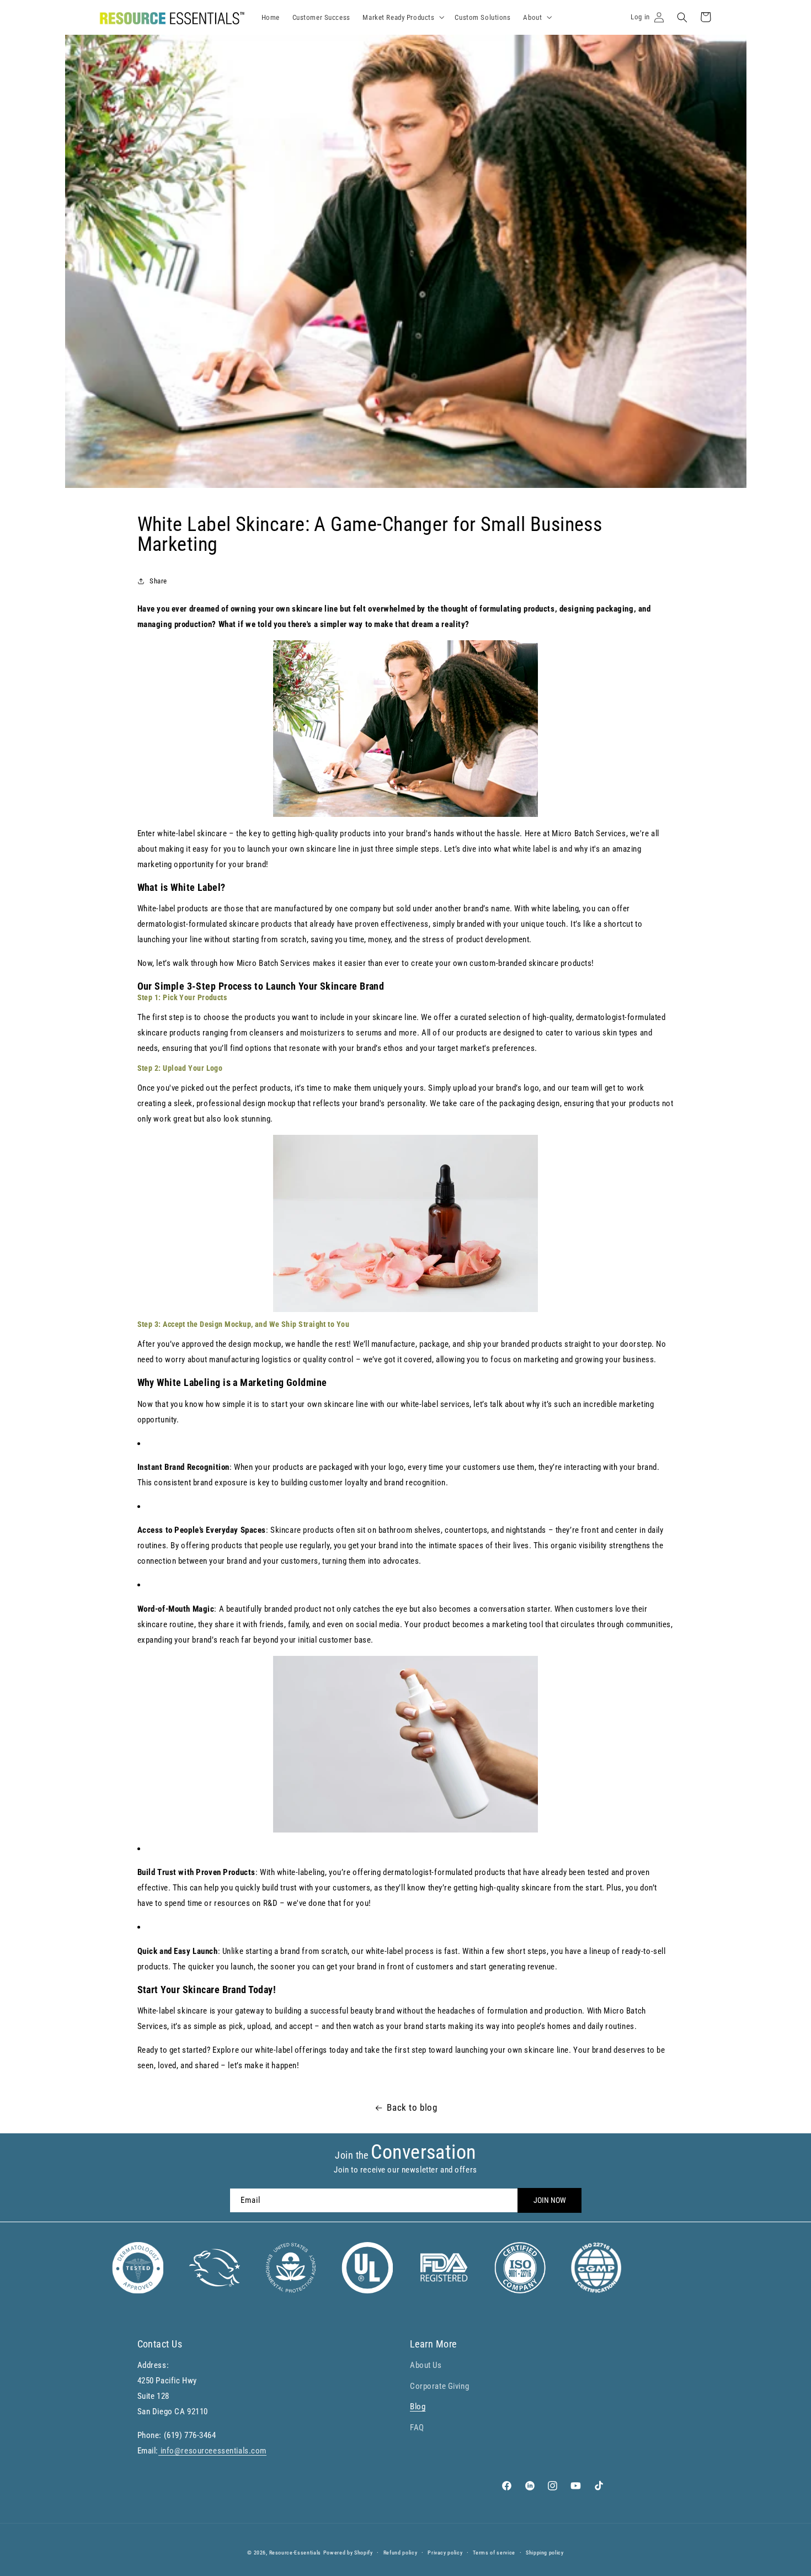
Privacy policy (445, 2553)
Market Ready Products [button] (398, 17)
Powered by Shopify (348, 2553)
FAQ (417, 2427)
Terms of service (494, 2553)
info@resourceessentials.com (212, 2451)
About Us (426, 2365)
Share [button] (158, 581)
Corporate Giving (439, 2386)
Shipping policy (545, 2553)
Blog (418, 2407)
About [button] (532, 17)
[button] (682, 17)
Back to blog (412, 2107)
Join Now (550, 2200)
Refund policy (401, 2553)
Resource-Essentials (295, 2553)
